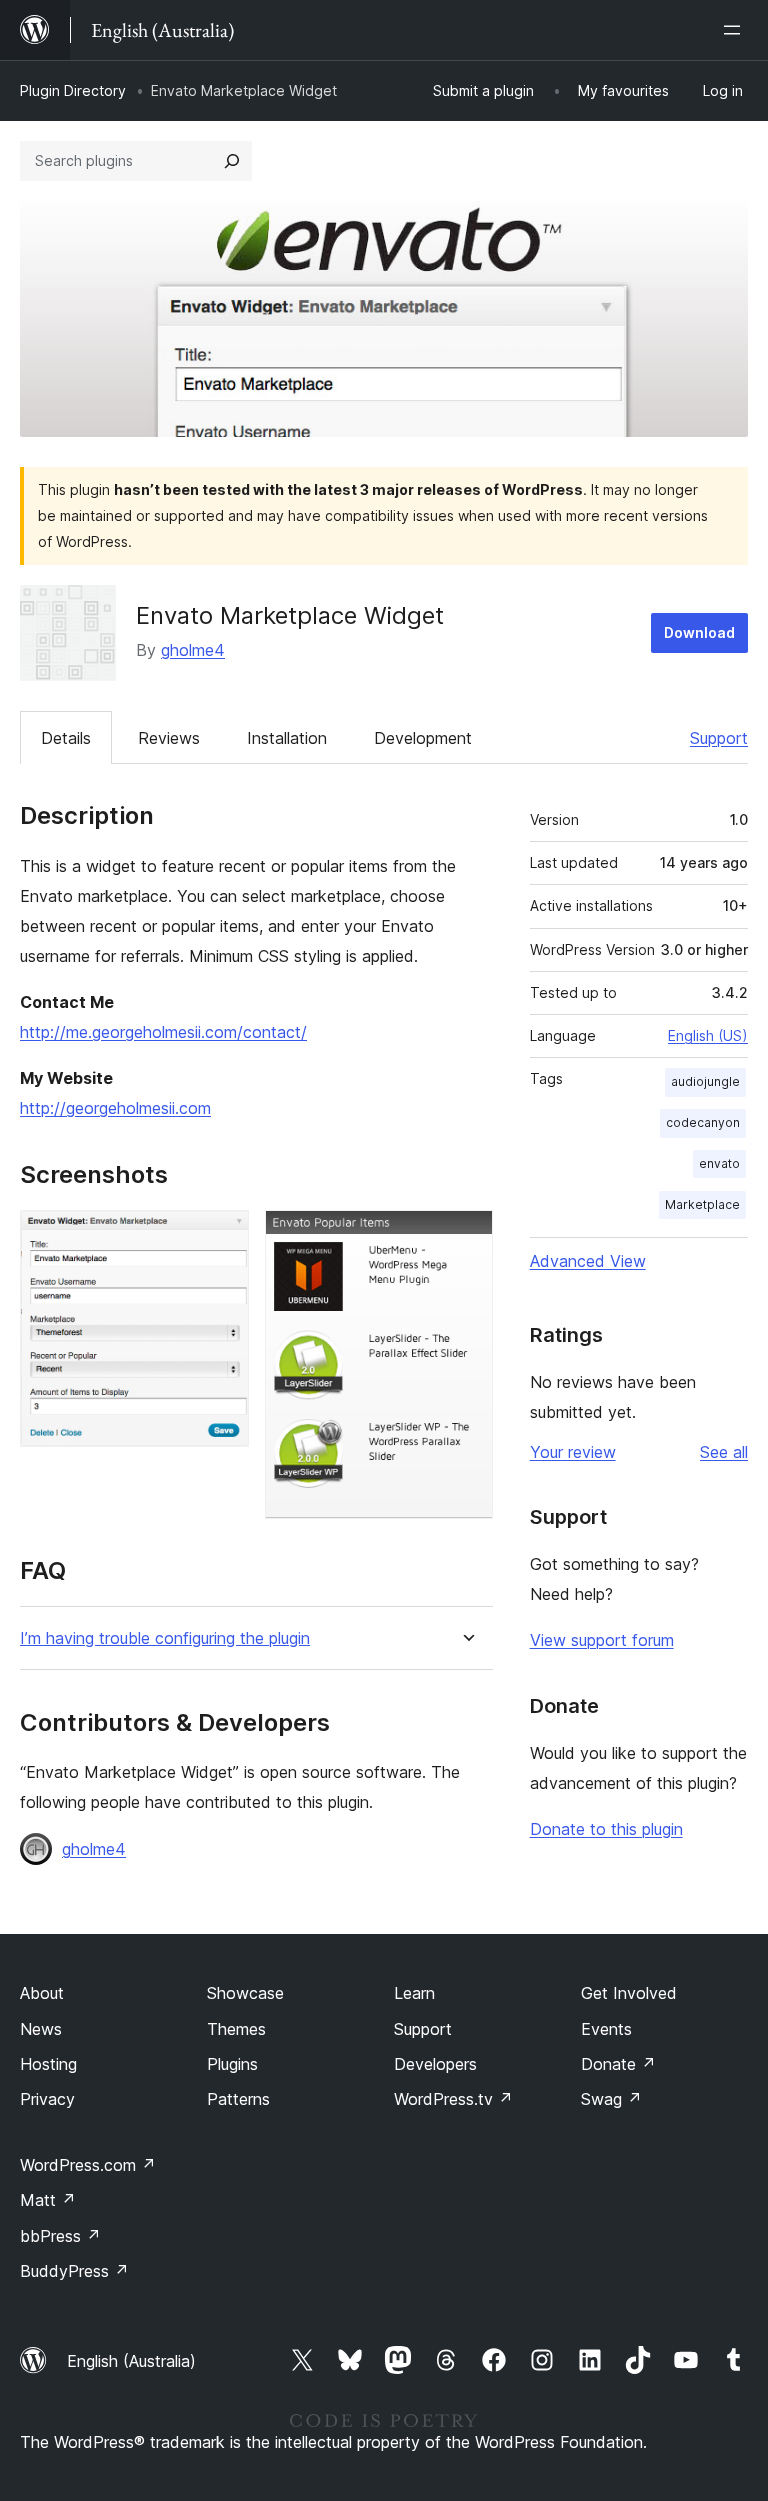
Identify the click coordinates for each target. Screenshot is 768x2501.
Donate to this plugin (606, 1829)
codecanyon (703, 1122)
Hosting (48, 2064)
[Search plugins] (232, 161)
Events (606, 2029)
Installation (287, 738)
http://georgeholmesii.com (115, 1108)
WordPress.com (88, 2165)
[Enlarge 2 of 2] (466, 1237)
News (41, 2029)
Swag (611, 2099)
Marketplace (702, 1204)
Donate (618, 2064)
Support (719, 738)
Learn (414, 1993)
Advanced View (588, 1261)
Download (699, 632)
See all (724, 1452)
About (42, 1993)
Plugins (232, 2064)
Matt (48, 2200)
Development (423, 738)
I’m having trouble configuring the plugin (165, 1638)
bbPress (60, 2236)
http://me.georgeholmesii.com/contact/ (163, 1032)
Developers (435, 2064)
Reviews (169, 738)
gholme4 (193, 650)
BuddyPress (74, 2271)
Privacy (47, 2099)
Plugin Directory (73, 90)
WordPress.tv (453, 2099)
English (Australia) (131, 2361)
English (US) (708, 1035)
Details (66, 738)
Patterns (238, 2099)
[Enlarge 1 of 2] (222, 1237)
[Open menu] (736, 30)
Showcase (245, 1993)
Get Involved (629, 1993)
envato (719, 1163)
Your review (573, 1452)
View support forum (602, 1640)
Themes (236, 2029)
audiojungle (705, 1081)
